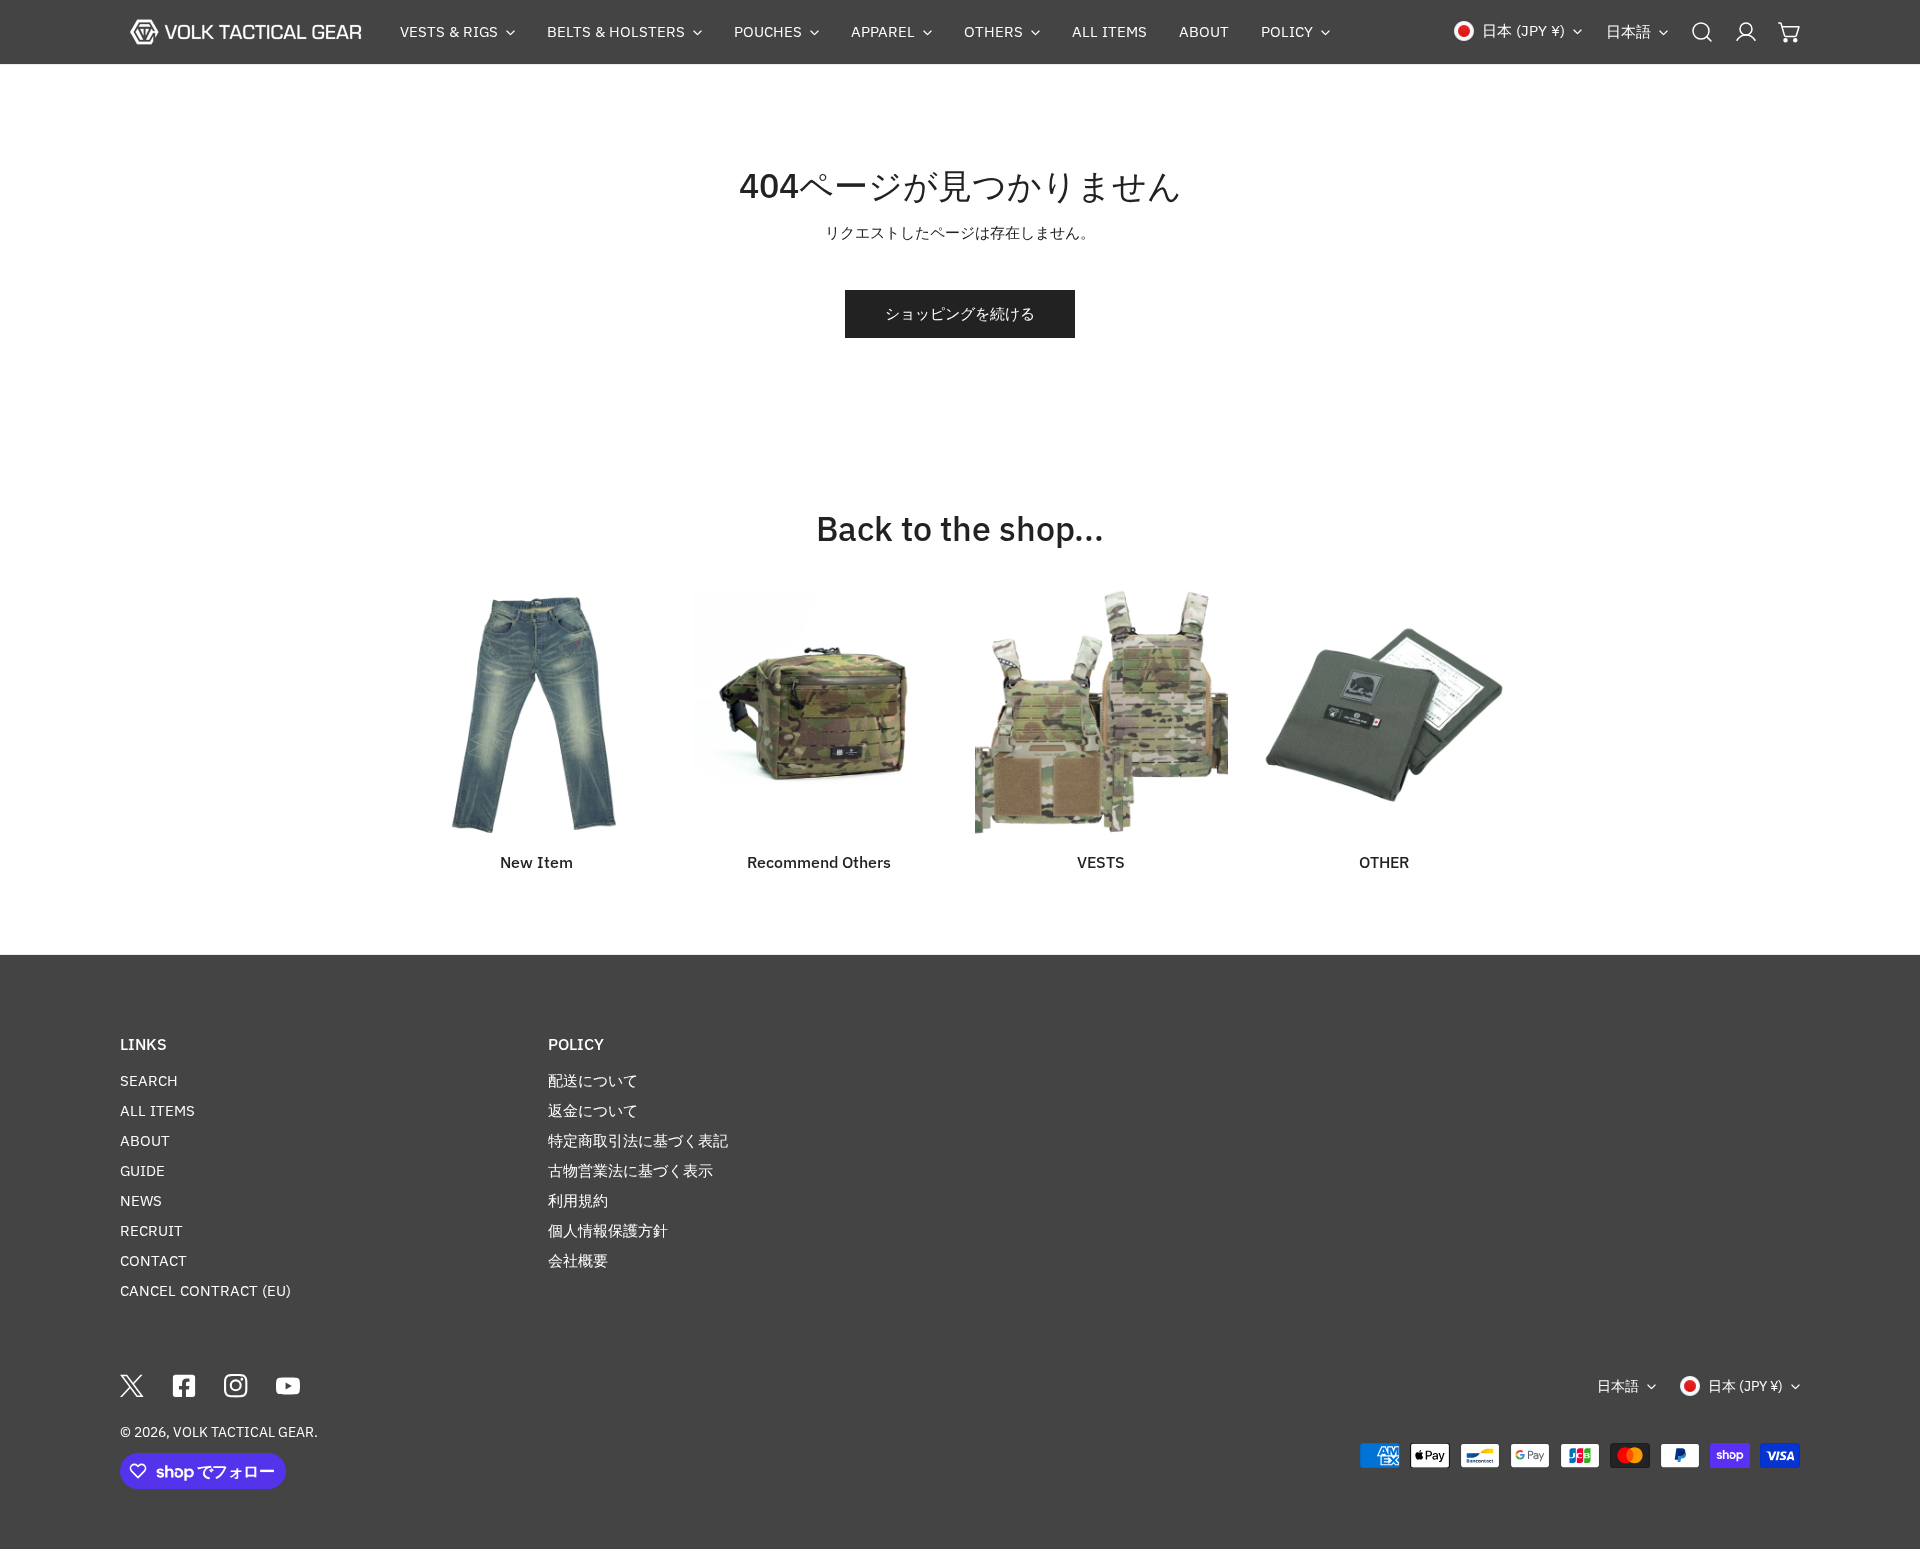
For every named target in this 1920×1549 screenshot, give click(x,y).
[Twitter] (132, 1386)
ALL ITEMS (157, 1110)
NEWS (141, 1200)
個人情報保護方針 (608, 1230)
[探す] (1702, 32)
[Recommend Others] (819, 715)
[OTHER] (1384, 715)
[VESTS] (1101, 715)
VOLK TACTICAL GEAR (243, 1432)
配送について (593, 1080)
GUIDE (142, 1170)
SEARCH (149, 1080)
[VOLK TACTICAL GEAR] (245, 32)
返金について (593, 1110)
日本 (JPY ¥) (1523, 30)
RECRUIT (151, 1230)
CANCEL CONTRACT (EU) (205, 1290)
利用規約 (578, 1200)
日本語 (1628, 31)
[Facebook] (184, 1386)
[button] (457, 32)
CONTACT (153, 1260)
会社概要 (578, 1260)
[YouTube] (288, 1386)
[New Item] (536, 715)
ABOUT (145, 1140)
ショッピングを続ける (960, 313)
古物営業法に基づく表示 (630, 1170)
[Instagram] (236, 1386)
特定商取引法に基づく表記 (638, 1140)
